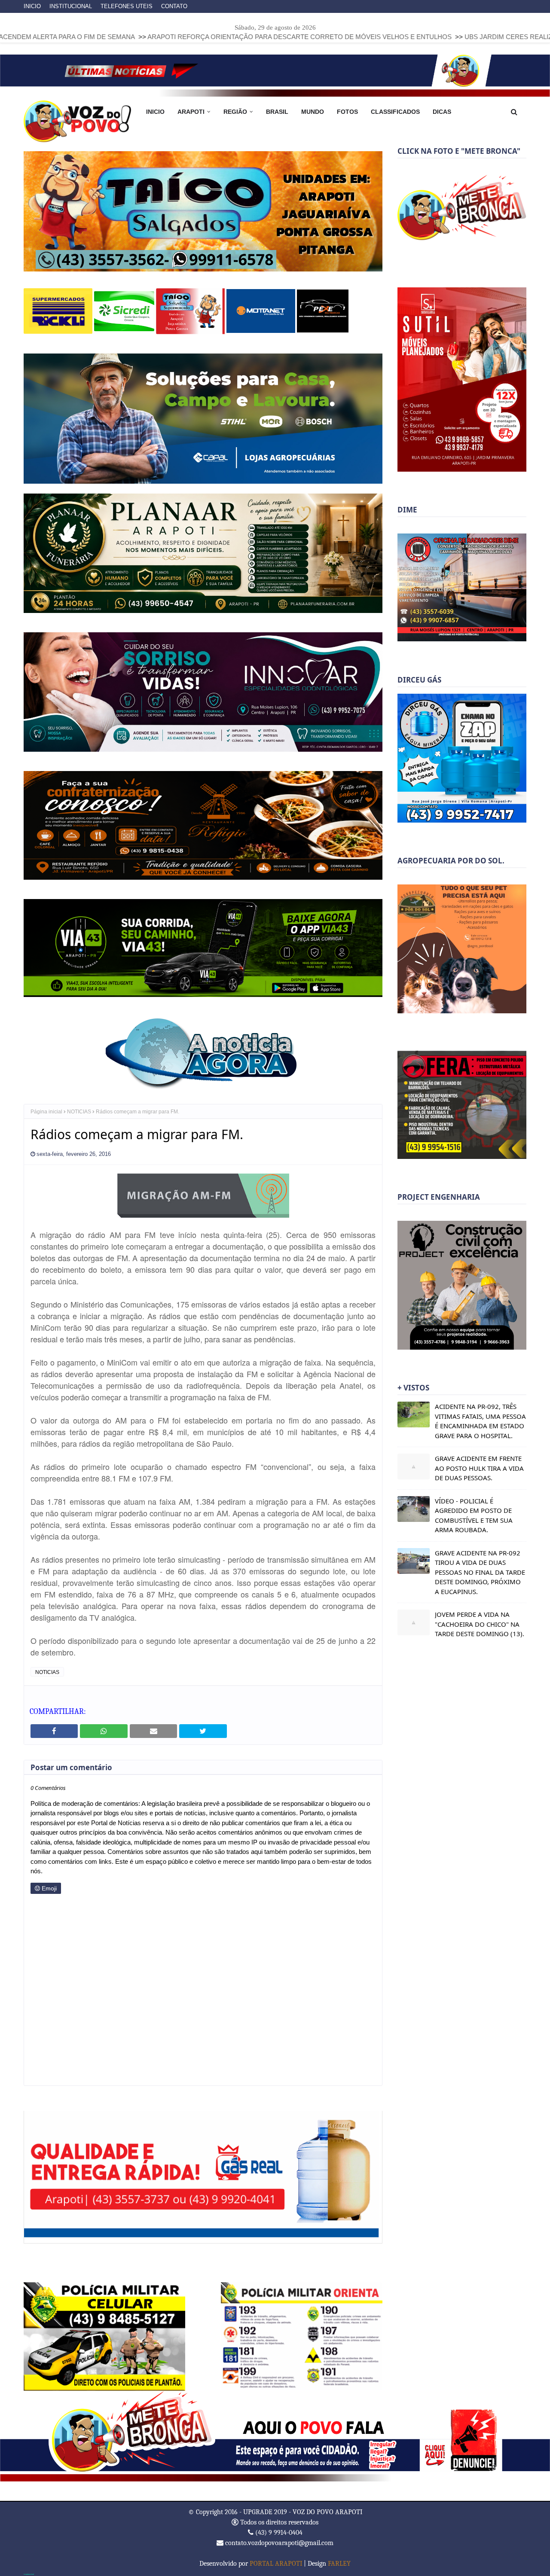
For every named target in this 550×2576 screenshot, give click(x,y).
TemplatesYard (29, 2573)
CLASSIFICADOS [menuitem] (395, 112)
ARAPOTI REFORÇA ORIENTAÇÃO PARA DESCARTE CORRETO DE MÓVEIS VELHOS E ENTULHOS (175, 37)
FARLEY (339, 2563)
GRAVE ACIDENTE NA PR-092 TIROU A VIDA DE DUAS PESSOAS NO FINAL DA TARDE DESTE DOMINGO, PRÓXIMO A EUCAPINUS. (480, 1572)
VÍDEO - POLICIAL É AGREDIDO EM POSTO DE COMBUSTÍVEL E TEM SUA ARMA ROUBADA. (474, 1515)
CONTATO (174, 6)
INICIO (32, 6)
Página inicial (46, 1111)
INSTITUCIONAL (71, 6)
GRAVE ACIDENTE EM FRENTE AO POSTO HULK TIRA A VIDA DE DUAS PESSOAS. (479, 1468)
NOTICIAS (79, 1111)
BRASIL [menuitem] (277, 112)
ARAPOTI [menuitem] (191, 112)
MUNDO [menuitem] (313, 112)
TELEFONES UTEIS (127, 6)
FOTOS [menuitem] (347, 112)
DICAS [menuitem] (442, 112)
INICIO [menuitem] (155, 112)
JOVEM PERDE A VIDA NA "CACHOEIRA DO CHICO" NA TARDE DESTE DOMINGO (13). (480, 1624)
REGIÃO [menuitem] (235, 112)
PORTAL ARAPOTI (276, 2563)
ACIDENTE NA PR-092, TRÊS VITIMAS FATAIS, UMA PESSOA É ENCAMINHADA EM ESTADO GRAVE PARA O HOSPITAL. (480, 1421)
